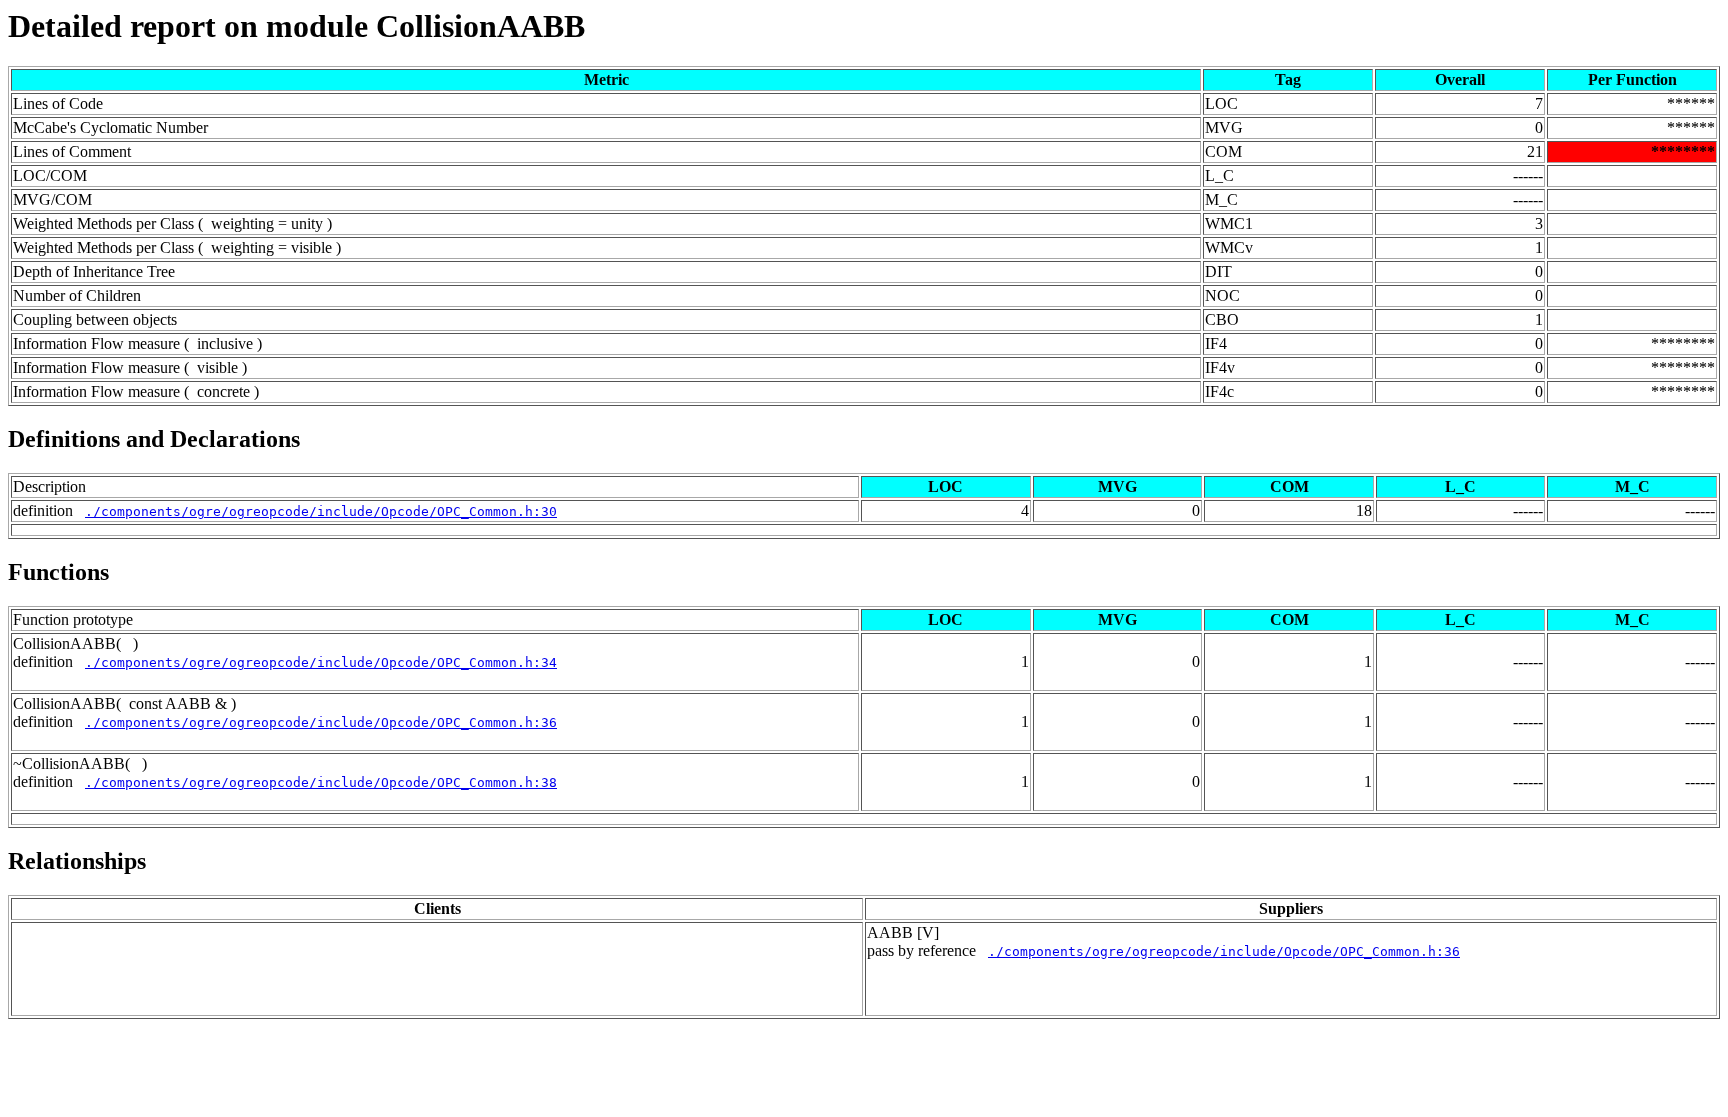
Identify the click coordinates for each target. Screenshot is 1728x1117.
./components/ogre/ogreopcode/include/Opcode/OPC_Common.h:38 (321, 782)
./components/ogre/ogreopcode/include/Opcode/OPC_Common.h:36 (321, 722)
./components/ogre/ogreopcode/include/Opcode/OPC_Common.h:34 (321, 662)
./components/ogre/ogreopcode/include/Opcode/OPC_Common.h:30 (321, 511)
